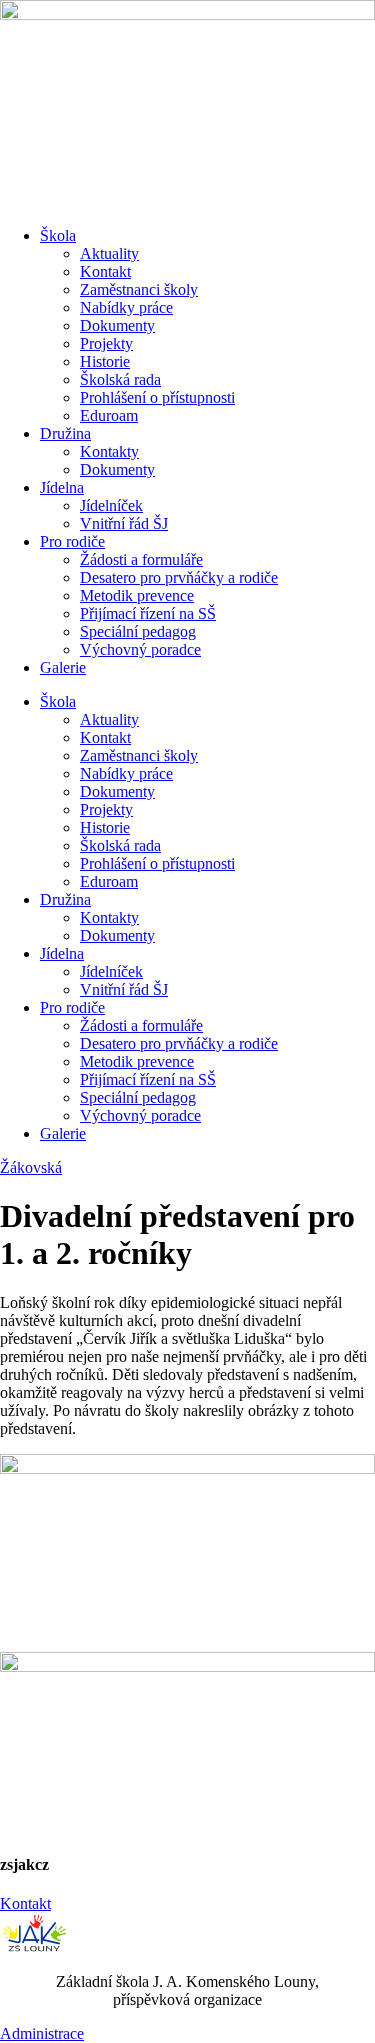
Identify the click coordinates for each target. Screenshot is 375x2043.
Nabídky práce (126, 307)
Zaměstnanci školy (139, 289)
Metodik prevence (137, 595)
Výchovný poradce (140, 649)
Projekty (106, 343)
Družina (65, 433)
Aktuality (109, 253)
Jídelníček (111, 505)
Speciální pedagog (138, 631)
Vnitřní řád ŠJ (124, 523)
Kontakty (109, 451)
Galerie (63, 667)
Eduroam (109, 415)
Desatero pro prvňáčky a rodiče (179, 577)
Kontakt (105, 271)
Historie (105, 361)
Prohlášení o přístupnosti (157, 397)
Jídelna (62, 487)
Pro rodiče (72, 541)
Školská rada (120, 379)
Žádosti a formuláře (141, 559)
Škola (58, 235)
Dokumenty (117, 325)
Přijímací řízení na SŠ (148, 613)
